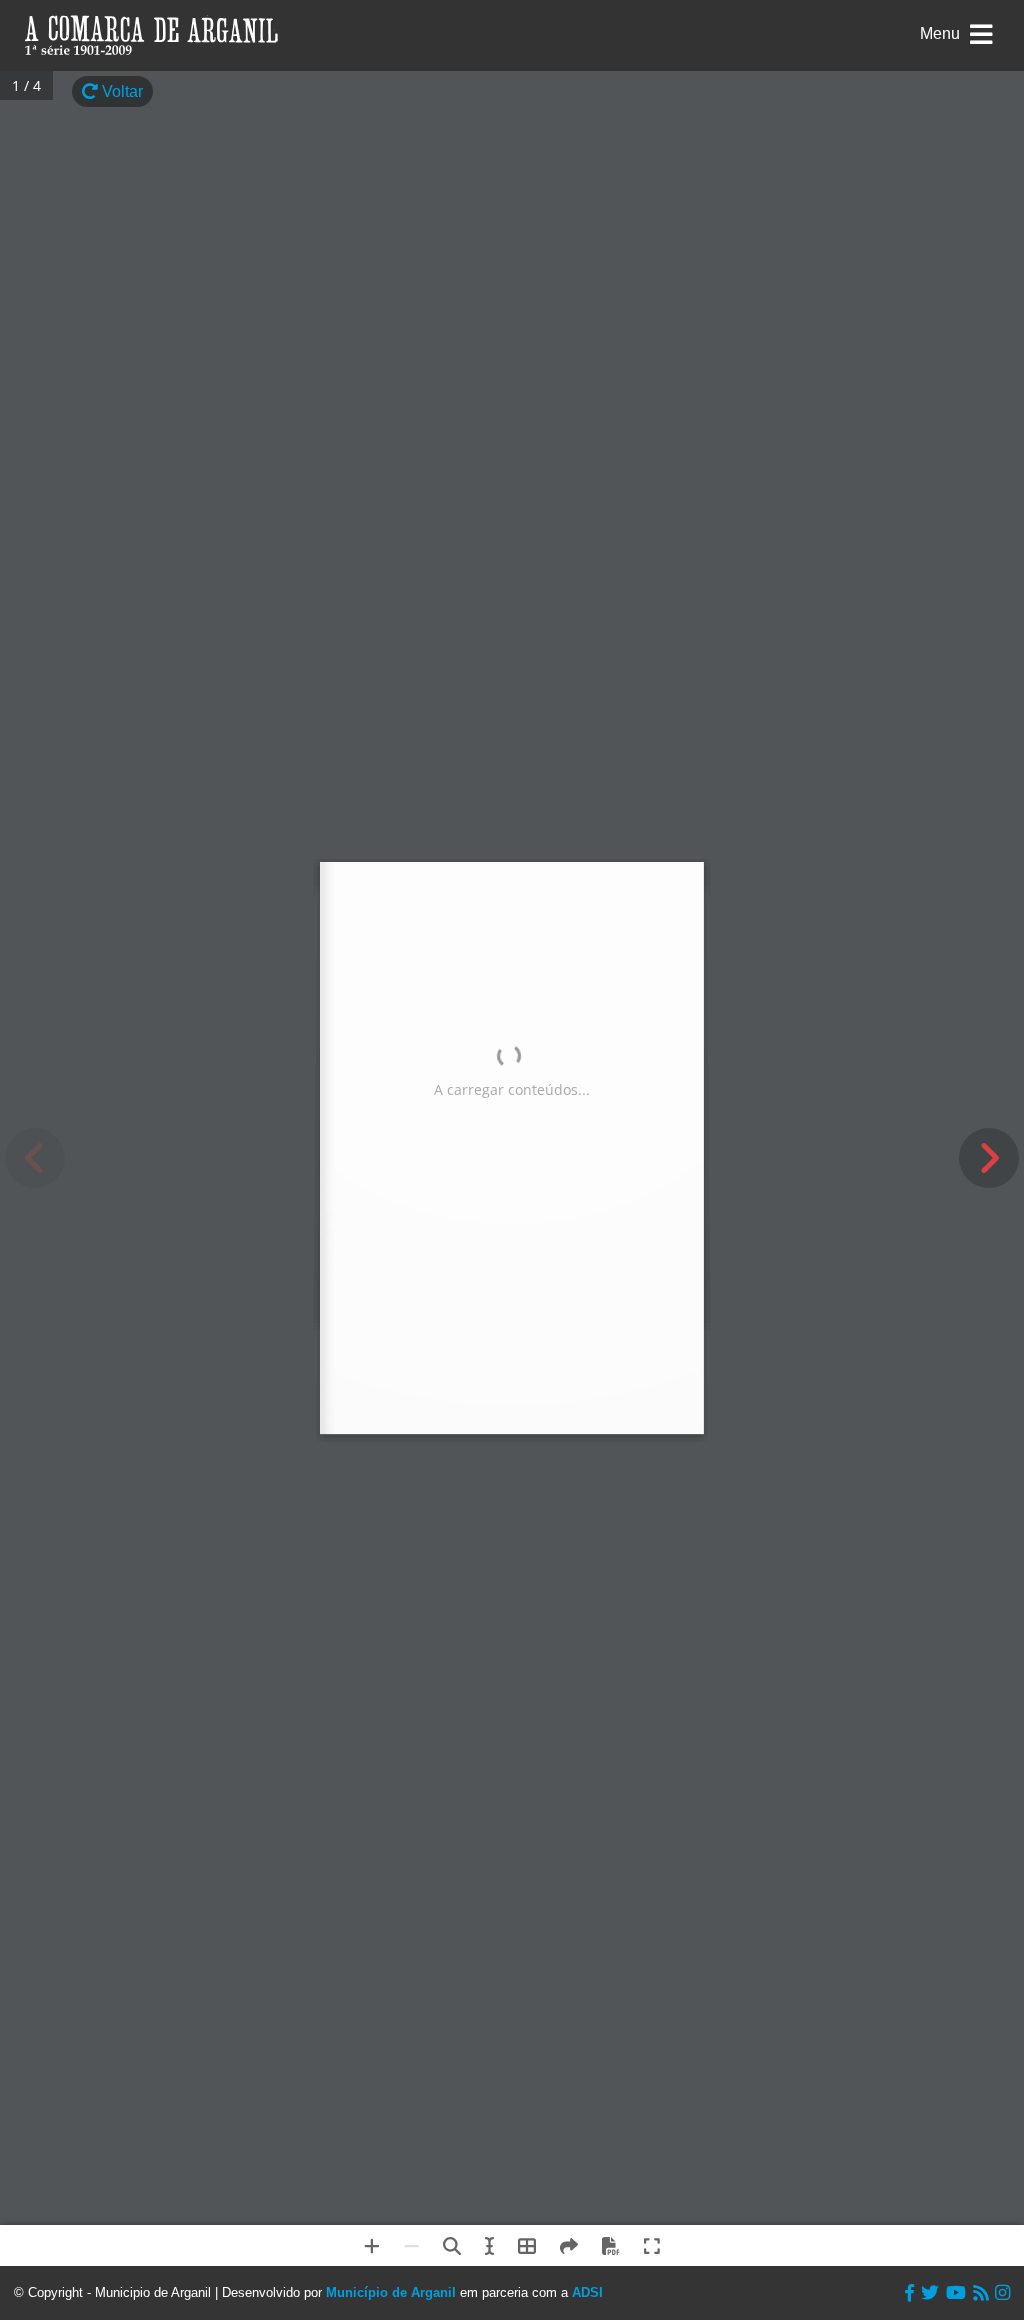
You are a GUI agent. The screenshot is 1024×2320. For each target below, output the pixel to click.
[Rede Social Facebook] (909, 2293)
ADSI (587, 2292)
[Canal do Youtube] (956, 2293)
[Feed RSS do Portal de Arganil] (980, 2293)
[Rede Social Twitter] (930, 2293)
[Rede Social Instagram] (1002, 2293)
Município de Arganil (391, 2292)
